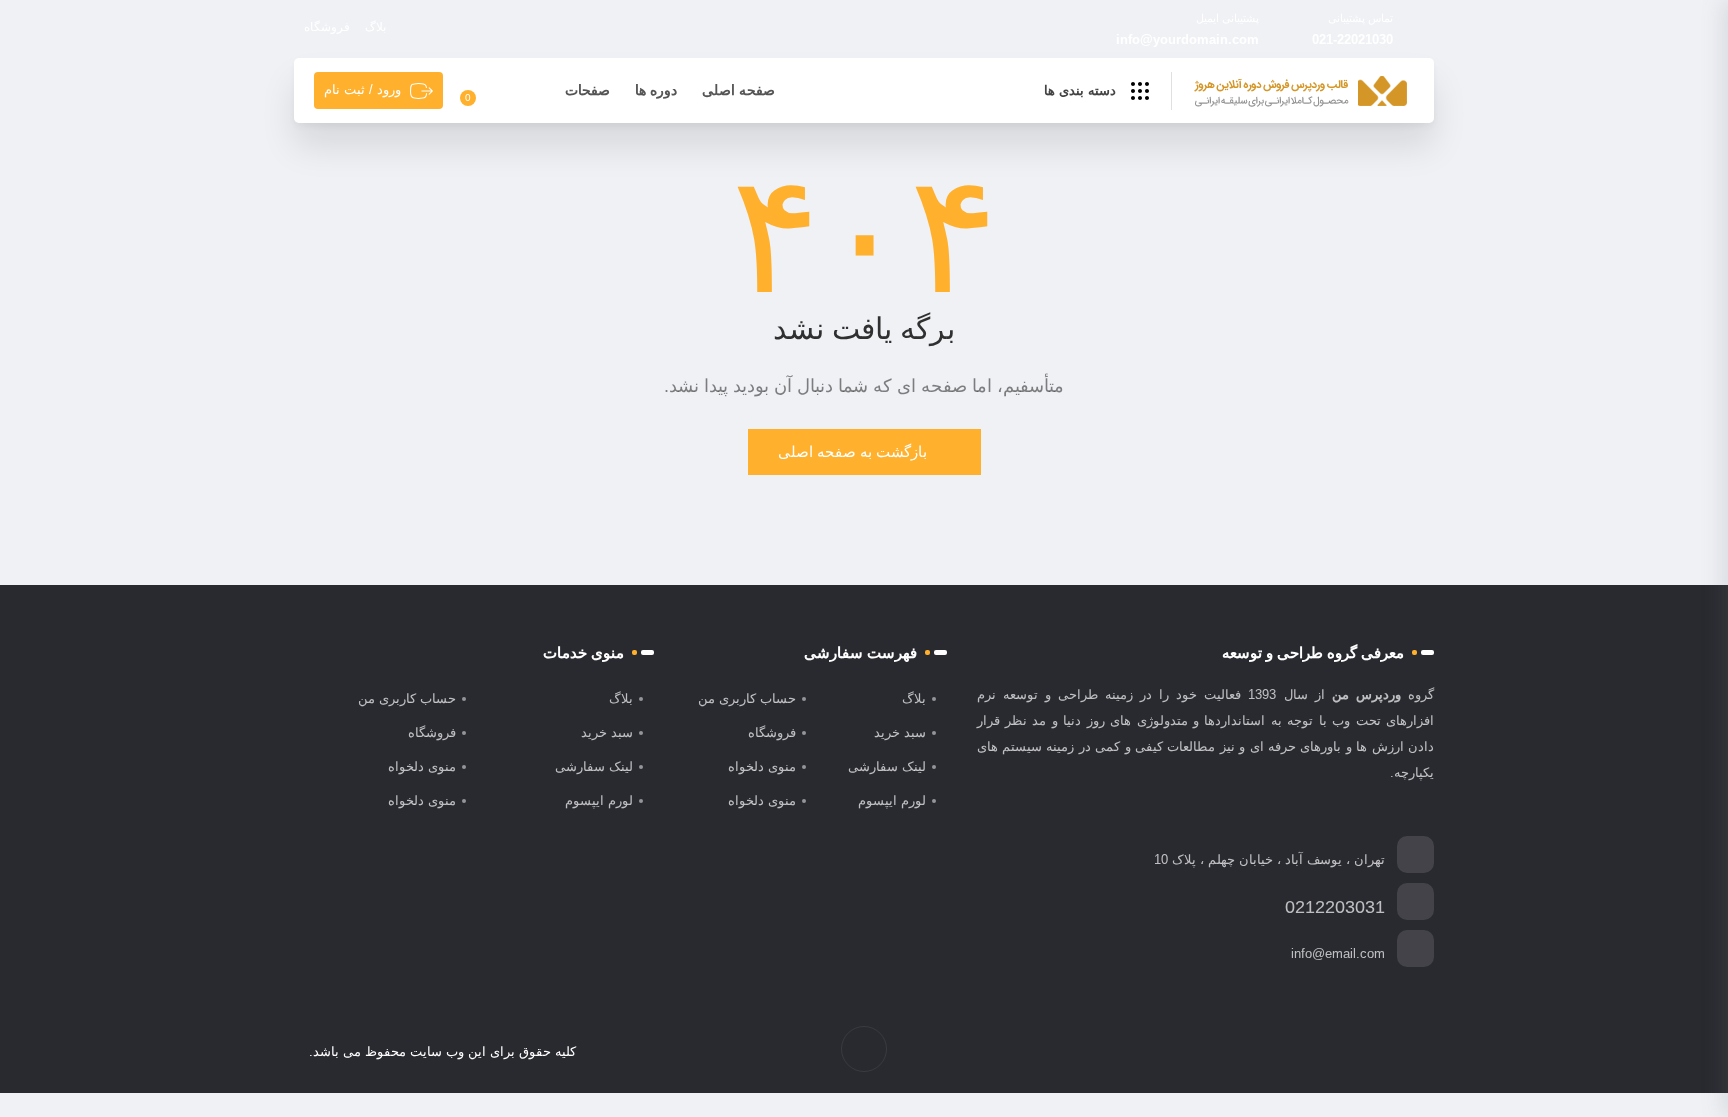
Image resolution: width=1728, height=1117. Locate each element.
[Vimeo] (1345, 1052)
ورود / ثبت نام (362, 89)
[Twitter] (1387, 1052)
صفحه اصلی (738, 90)
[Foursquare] (1303, 1052)
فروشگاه (327, 27)
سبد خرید (900, 732)
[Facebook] (1408, 1052)
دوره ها (656, 90)
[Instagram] (1366, 1052)
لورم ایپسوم (892, 800)
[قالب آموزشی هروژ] (1300, 92)
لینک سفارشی (887, 766)
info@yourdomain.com (1187, 39)
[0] (479, 91)
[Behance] (1324, 1052)
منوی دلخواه (762, 766)
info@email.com (1338, 953)
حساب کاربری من (747, 698)
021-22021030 (1352, 39)
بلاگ (375, 27)
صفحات (587, 90)
